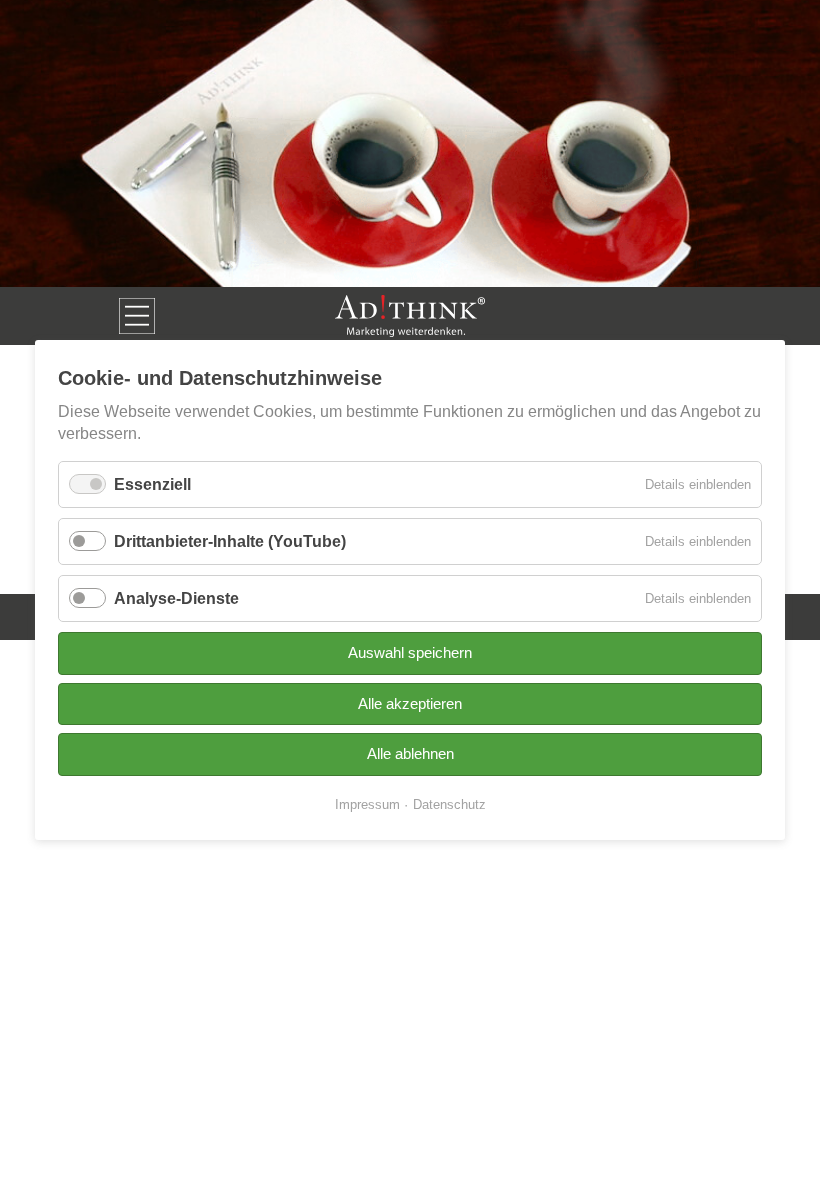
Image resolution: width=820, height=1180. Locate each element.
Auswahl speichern (410, 653)
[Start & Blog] (410, 316)
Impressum (367, 804)
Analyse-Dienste (176, 598)
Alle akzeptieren (410, 703)
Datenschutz (449, 804)
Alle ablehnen (410, 753)
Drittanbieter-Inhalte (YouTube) (230, 541)
